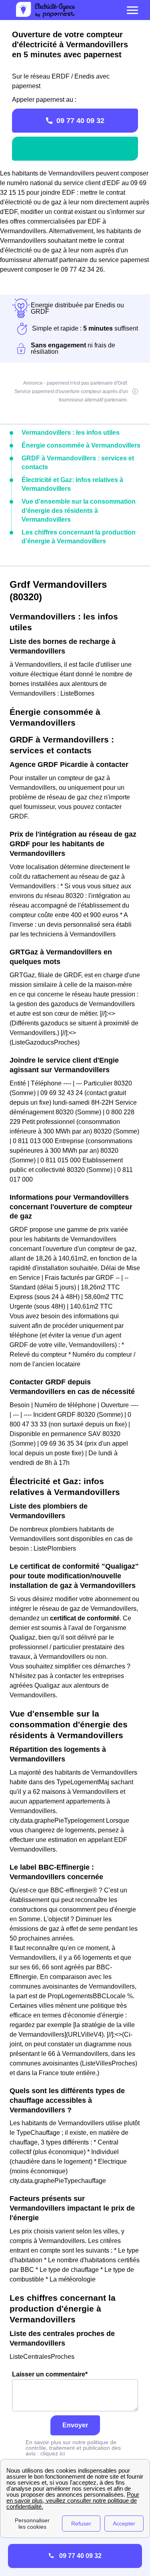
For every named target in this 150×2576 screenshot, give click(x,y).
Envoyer (75, 2425)
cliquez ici (53, 2453)
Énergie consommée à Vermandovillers (81, 445)
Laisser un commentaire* (50, 2374)
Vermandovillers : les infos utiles (71, 433)
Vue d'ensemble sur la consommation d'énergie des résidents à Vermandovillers (79, 510)
